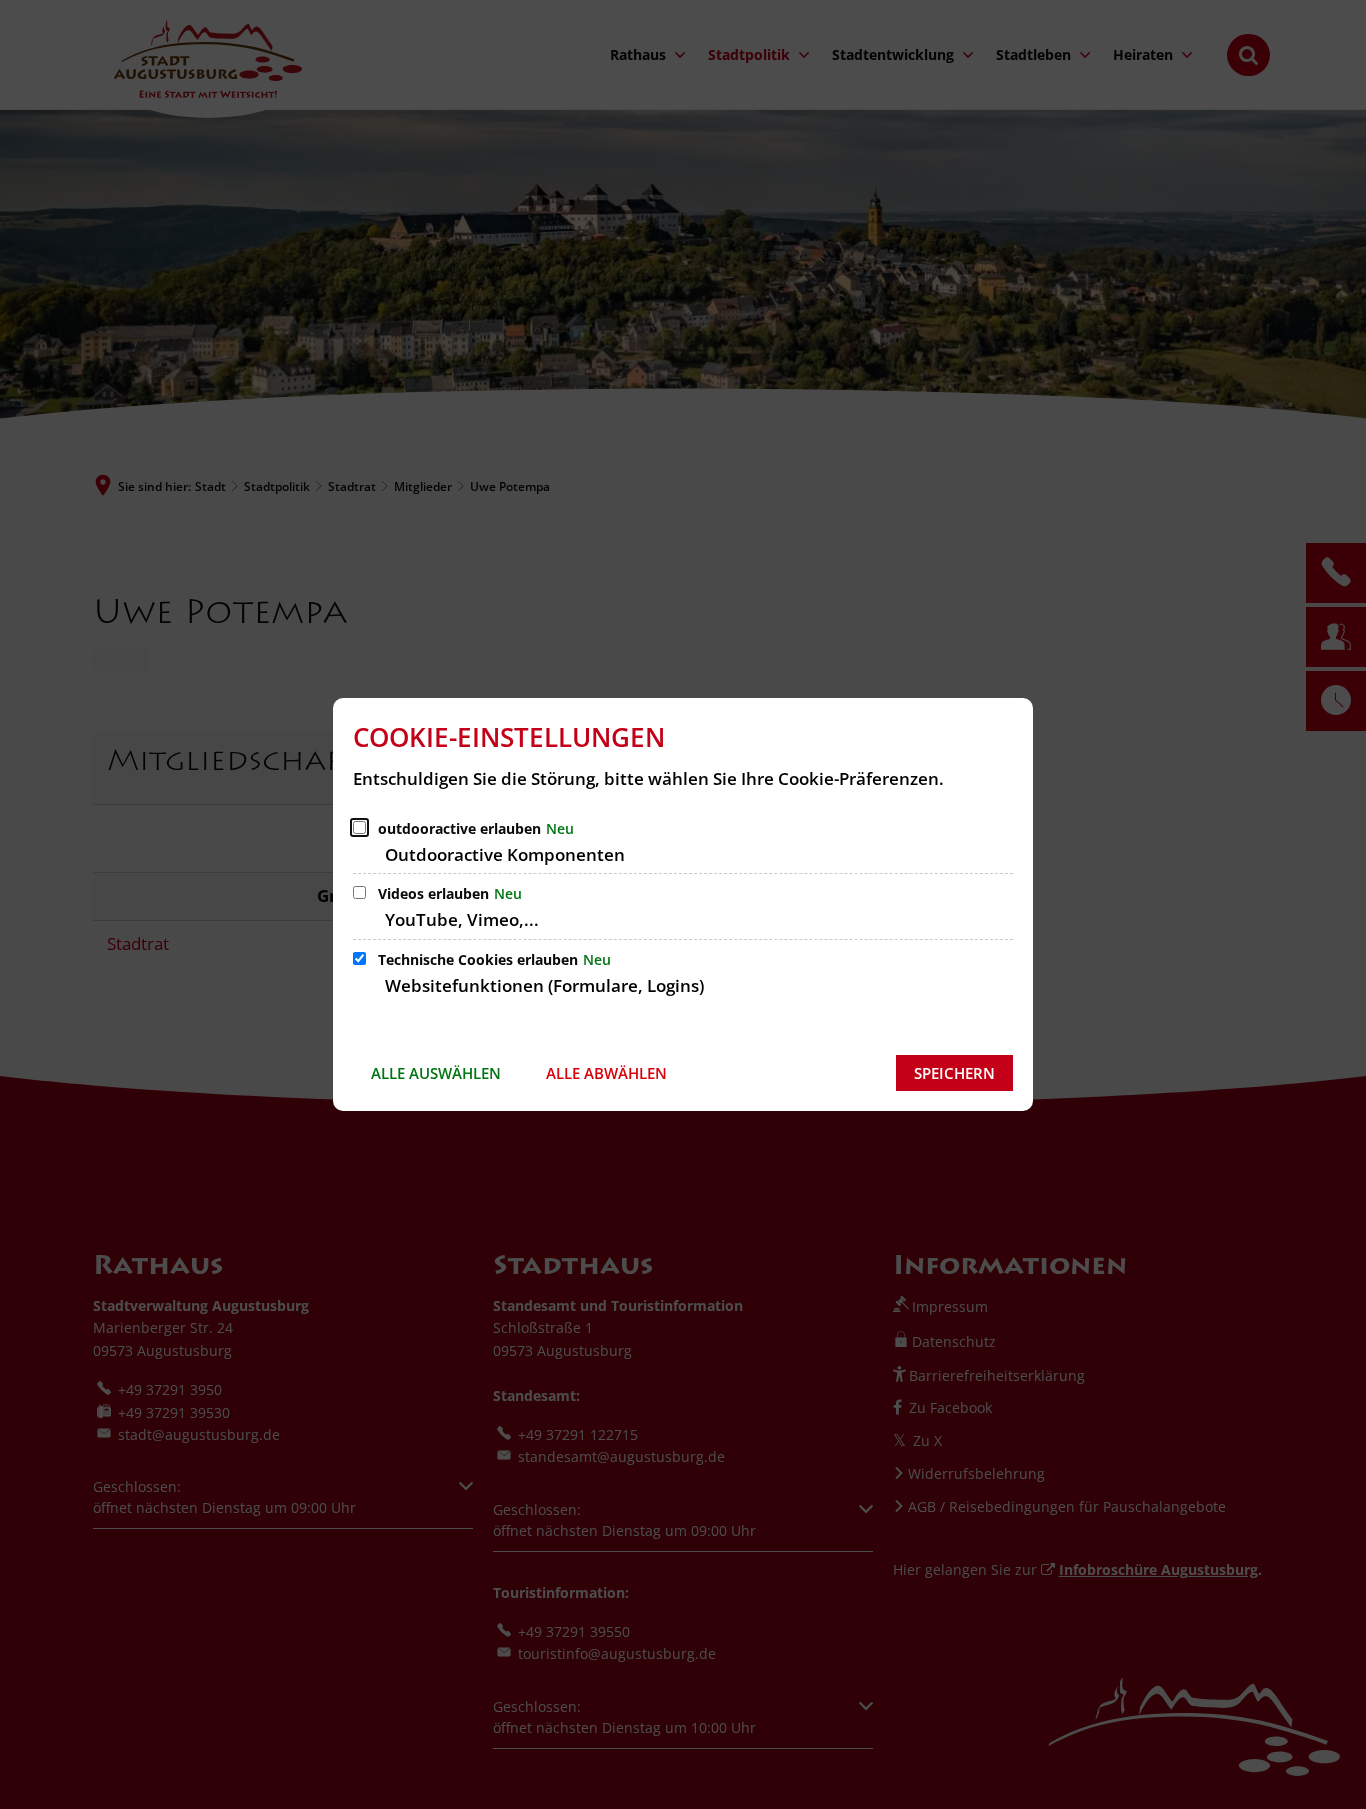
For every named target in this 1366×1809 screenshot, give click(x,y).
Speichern (954, 1073)
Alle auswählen (436, 1073)
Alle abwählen (606, 1073)
